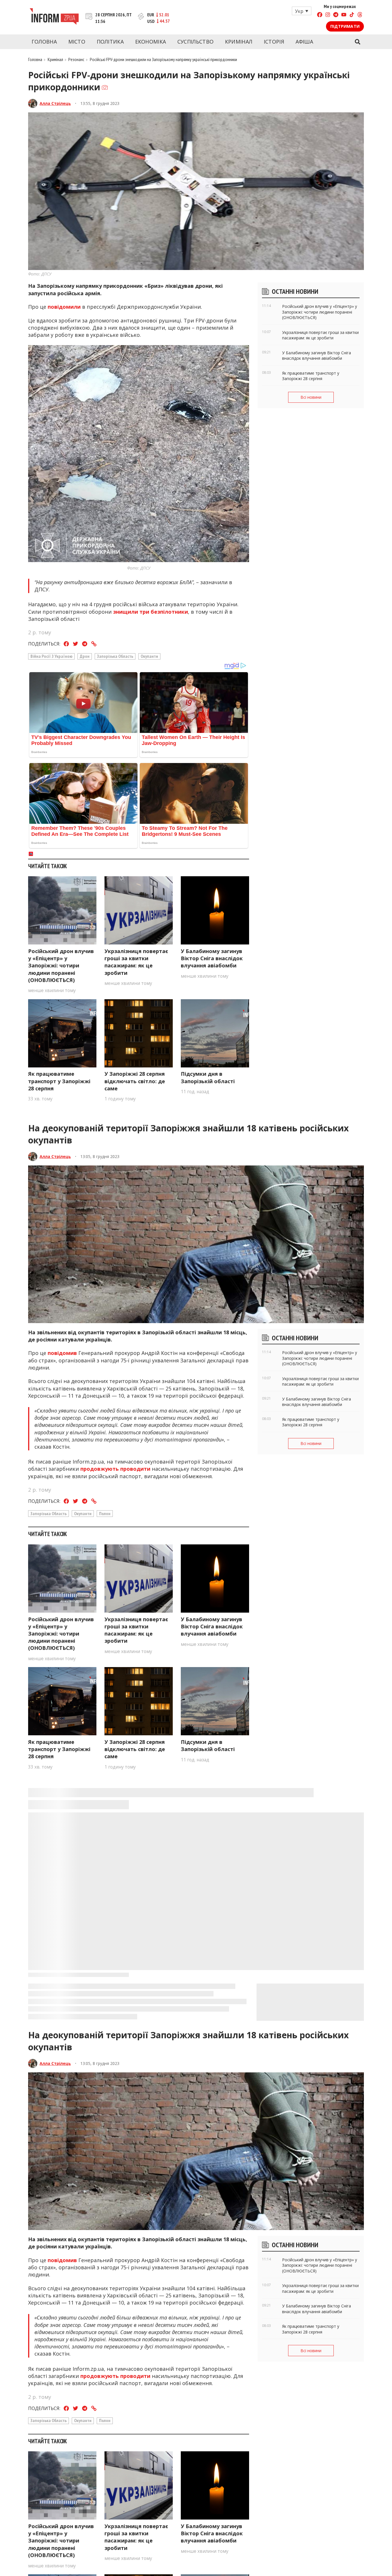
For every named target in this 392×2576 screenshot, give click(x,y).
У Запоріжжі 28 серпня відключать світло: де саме (135, 1081)
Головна (44, 42)
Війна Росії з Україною (51, 656)
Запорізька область (115, 656)
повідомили (64, 307)
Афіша (304, 42)
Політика (110, 42)
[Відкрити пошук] (357, 42)
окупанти (149, 656)
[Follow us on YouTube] (344, 15)
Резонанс (76, 59)
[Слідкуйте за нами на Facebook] (320, 15)
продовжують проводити (115, 1469)
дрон (85, 656)
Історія (274, 42)
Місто (77, 42)
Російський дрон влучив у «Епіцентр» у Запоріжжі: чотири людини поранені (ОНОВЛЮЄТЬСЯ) (61, 966)
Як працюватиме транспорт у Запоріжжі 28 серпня (59, 1081)
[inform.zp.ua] (54, 17)
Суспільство (195, 42)
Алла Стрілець (55, 103)
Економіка (151, 42)
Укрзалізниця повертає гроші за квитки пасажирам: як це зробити (136, 962)
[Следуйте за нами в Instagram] (328, 15)
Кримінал (239, 42)
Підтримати (345, 26)
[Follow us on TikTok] (352, 15)
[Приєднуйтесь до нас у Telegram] (336, 15)
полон (105, 1513)
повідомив (62, 1353)
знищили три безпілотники (151, 612)
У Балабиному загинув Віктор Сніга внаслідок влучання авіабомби (212, 958)
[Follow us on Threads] (360, 15)
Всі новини (311, 397)
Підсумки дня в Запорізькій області (208, 1077)
